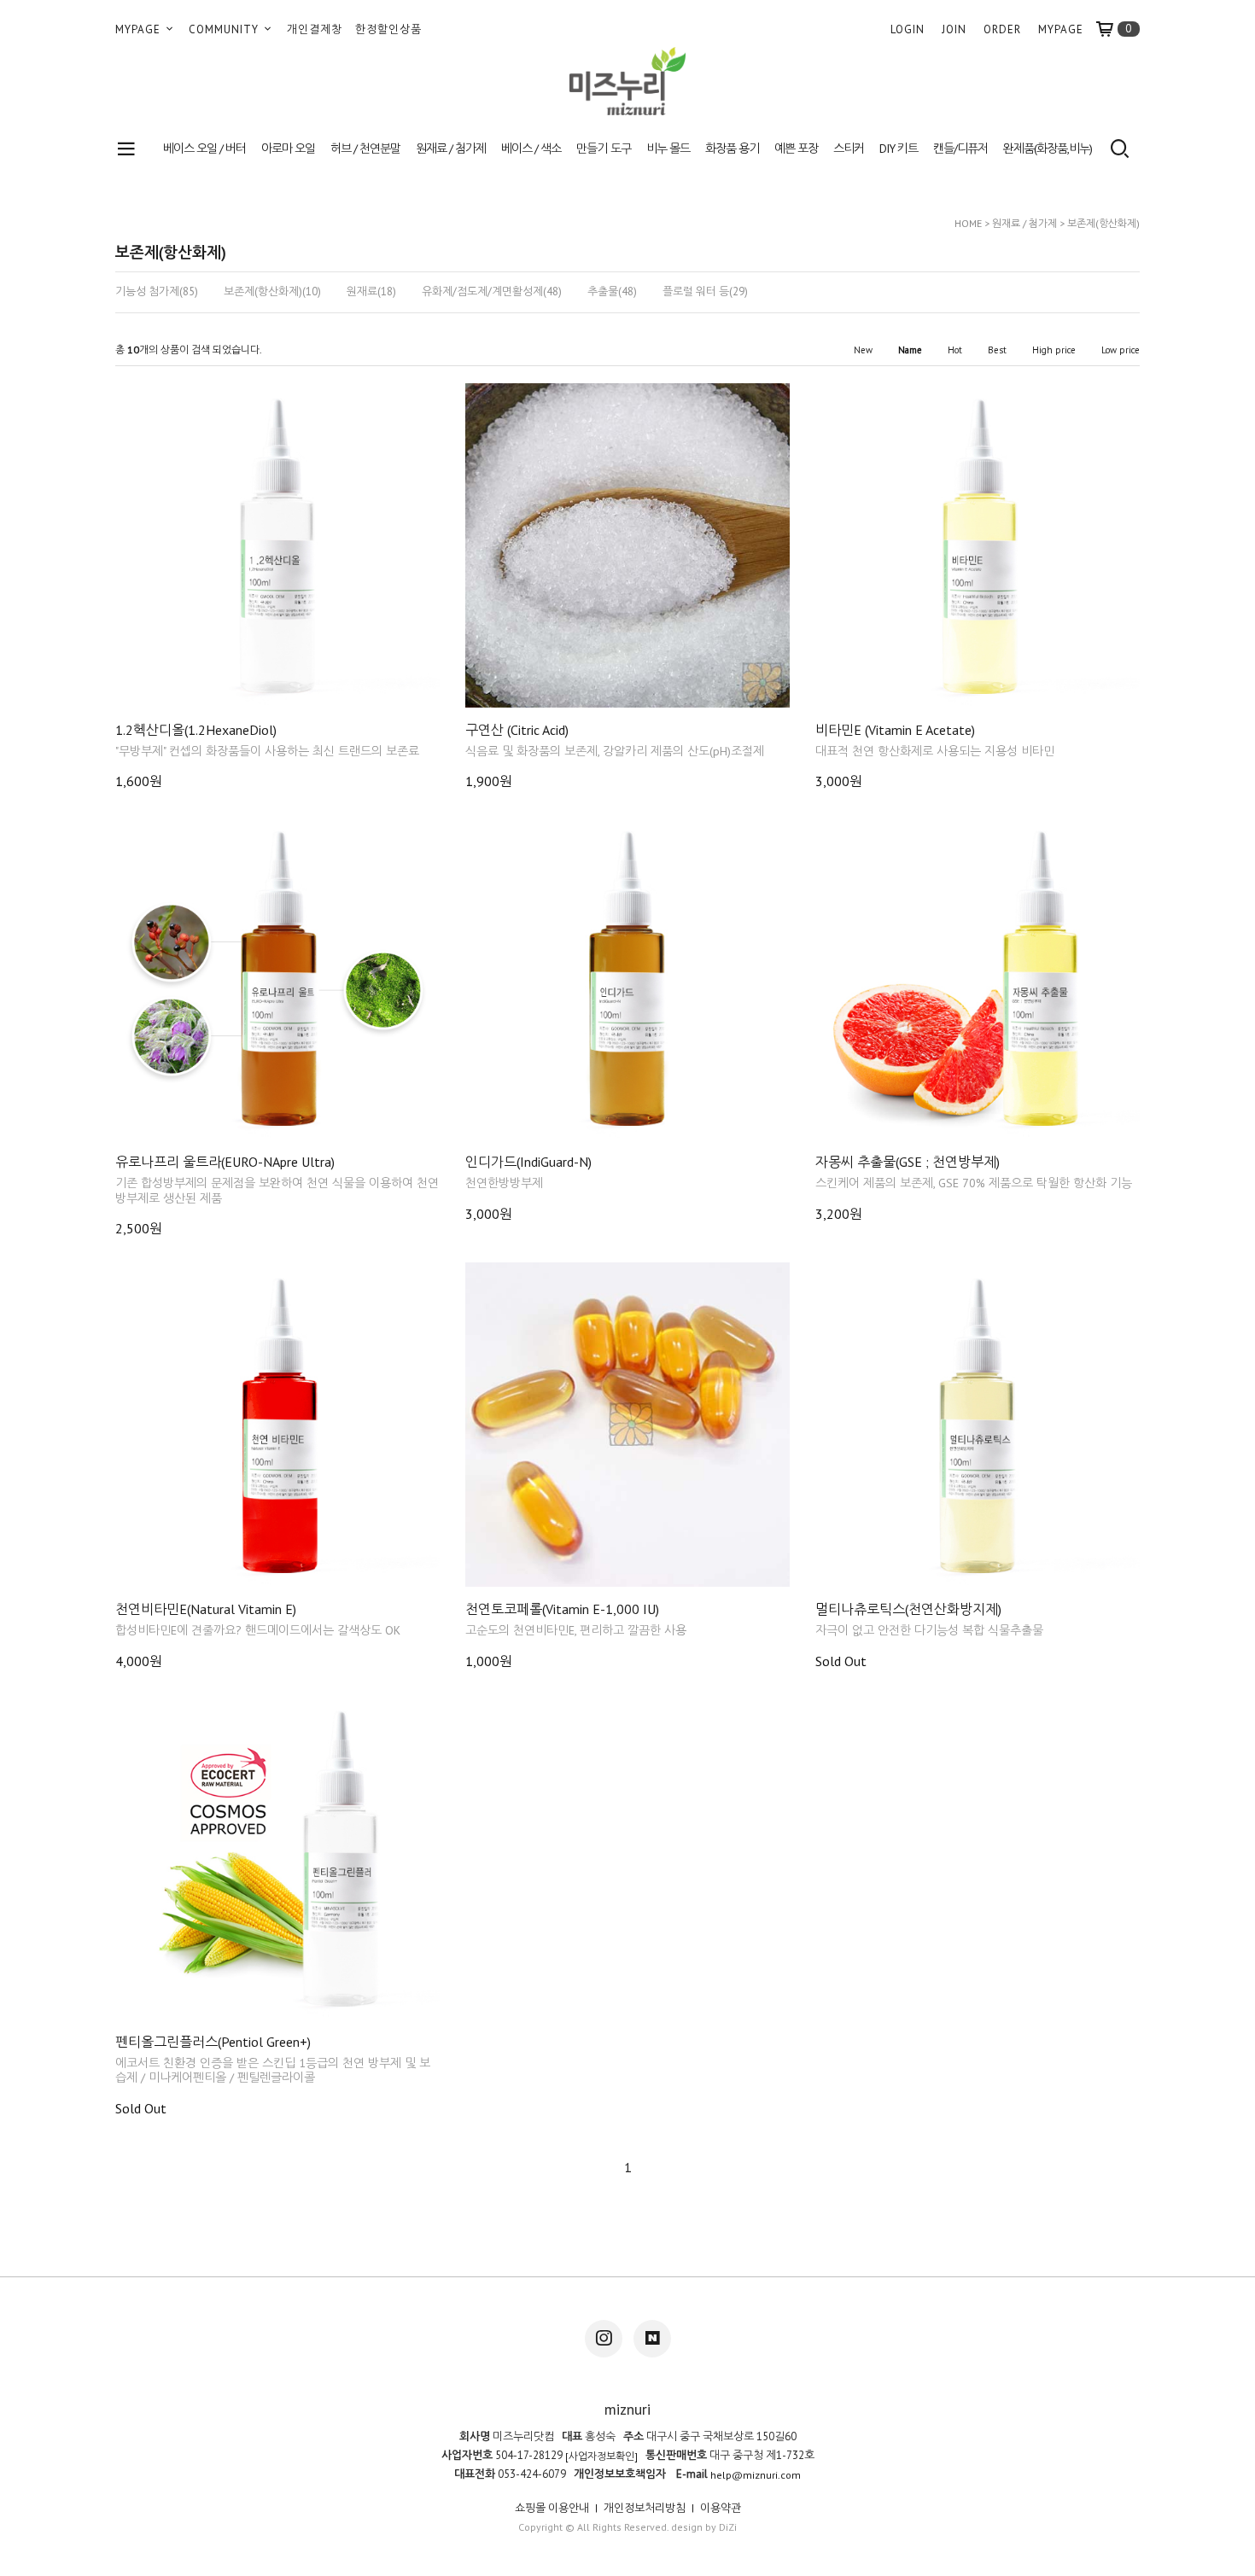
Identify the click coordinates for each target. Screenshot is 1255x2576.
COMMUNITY (225, 29)
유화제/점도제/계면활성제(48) (492, 292)
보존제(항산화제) (1103, 223)
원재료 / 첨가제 (451, 149)
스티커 (849, 149)
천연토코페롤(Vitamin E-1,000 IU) (562, 1609)
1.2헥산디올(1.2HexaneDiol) (196, 730)
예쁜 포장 (796, 149)
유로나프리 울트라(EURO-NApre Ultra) (225, 1162)
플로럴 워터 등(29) (705, 292)
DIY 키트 (899, 149)
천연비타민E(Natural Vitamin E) (206, 1609)
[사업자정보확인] (601, 2456)
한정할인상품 (388, 29)
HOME (968, 223)
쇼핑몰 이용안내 (552, 2508)
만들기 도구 (603, 149)
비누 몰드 (668, 149)
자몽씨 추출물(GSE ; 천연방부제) (908, 1162)
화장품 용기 (732, 149)
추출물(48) (612, 292)
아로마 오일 (288, 149)
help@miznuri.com (756, 2475)
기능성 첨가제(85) (157, 292)
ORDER (1002, 29)
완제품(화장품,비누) (1048, 149)
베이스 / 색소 (531, 149)
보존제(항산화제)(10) (272, 292)
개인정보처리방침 (645, 2508)
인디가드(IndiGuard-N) (528, 1162)
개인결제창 (315, 29)
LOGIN (908, 29)
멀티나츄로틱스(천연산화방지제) (908, 1609)
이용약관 (721, 2508)
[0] (1112, 29)
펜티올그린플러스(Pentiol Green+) (213, 2042)
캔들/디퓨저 (960, 149)
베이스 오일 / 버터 (204, 149)
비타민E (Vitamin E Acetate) (895, 730)
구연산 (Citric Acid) (517, 730)
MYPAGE (140, 29)
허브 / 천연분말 (365, 149)
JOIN (954, 29)
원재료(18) (371, 292)
